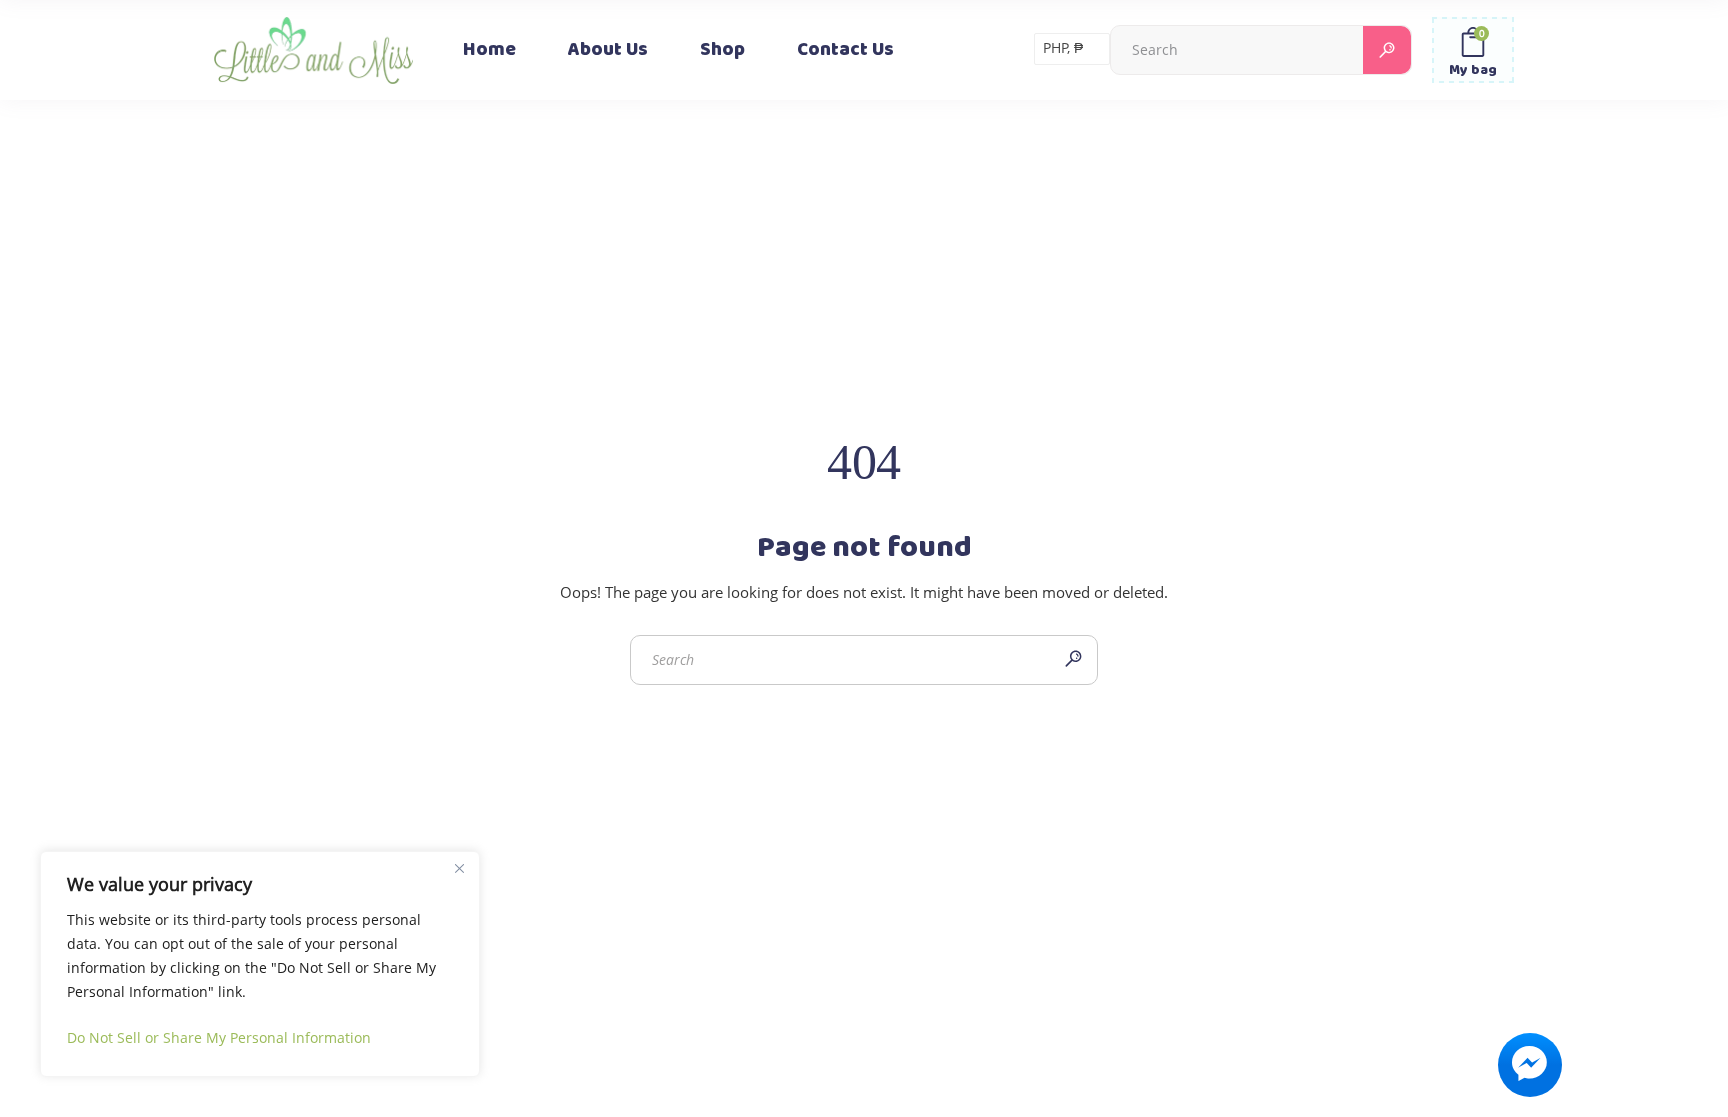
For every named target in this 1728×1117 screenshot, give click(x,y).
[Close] (459, 868)
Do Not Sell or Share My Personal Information (219, 1037)
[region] (260, 964)
